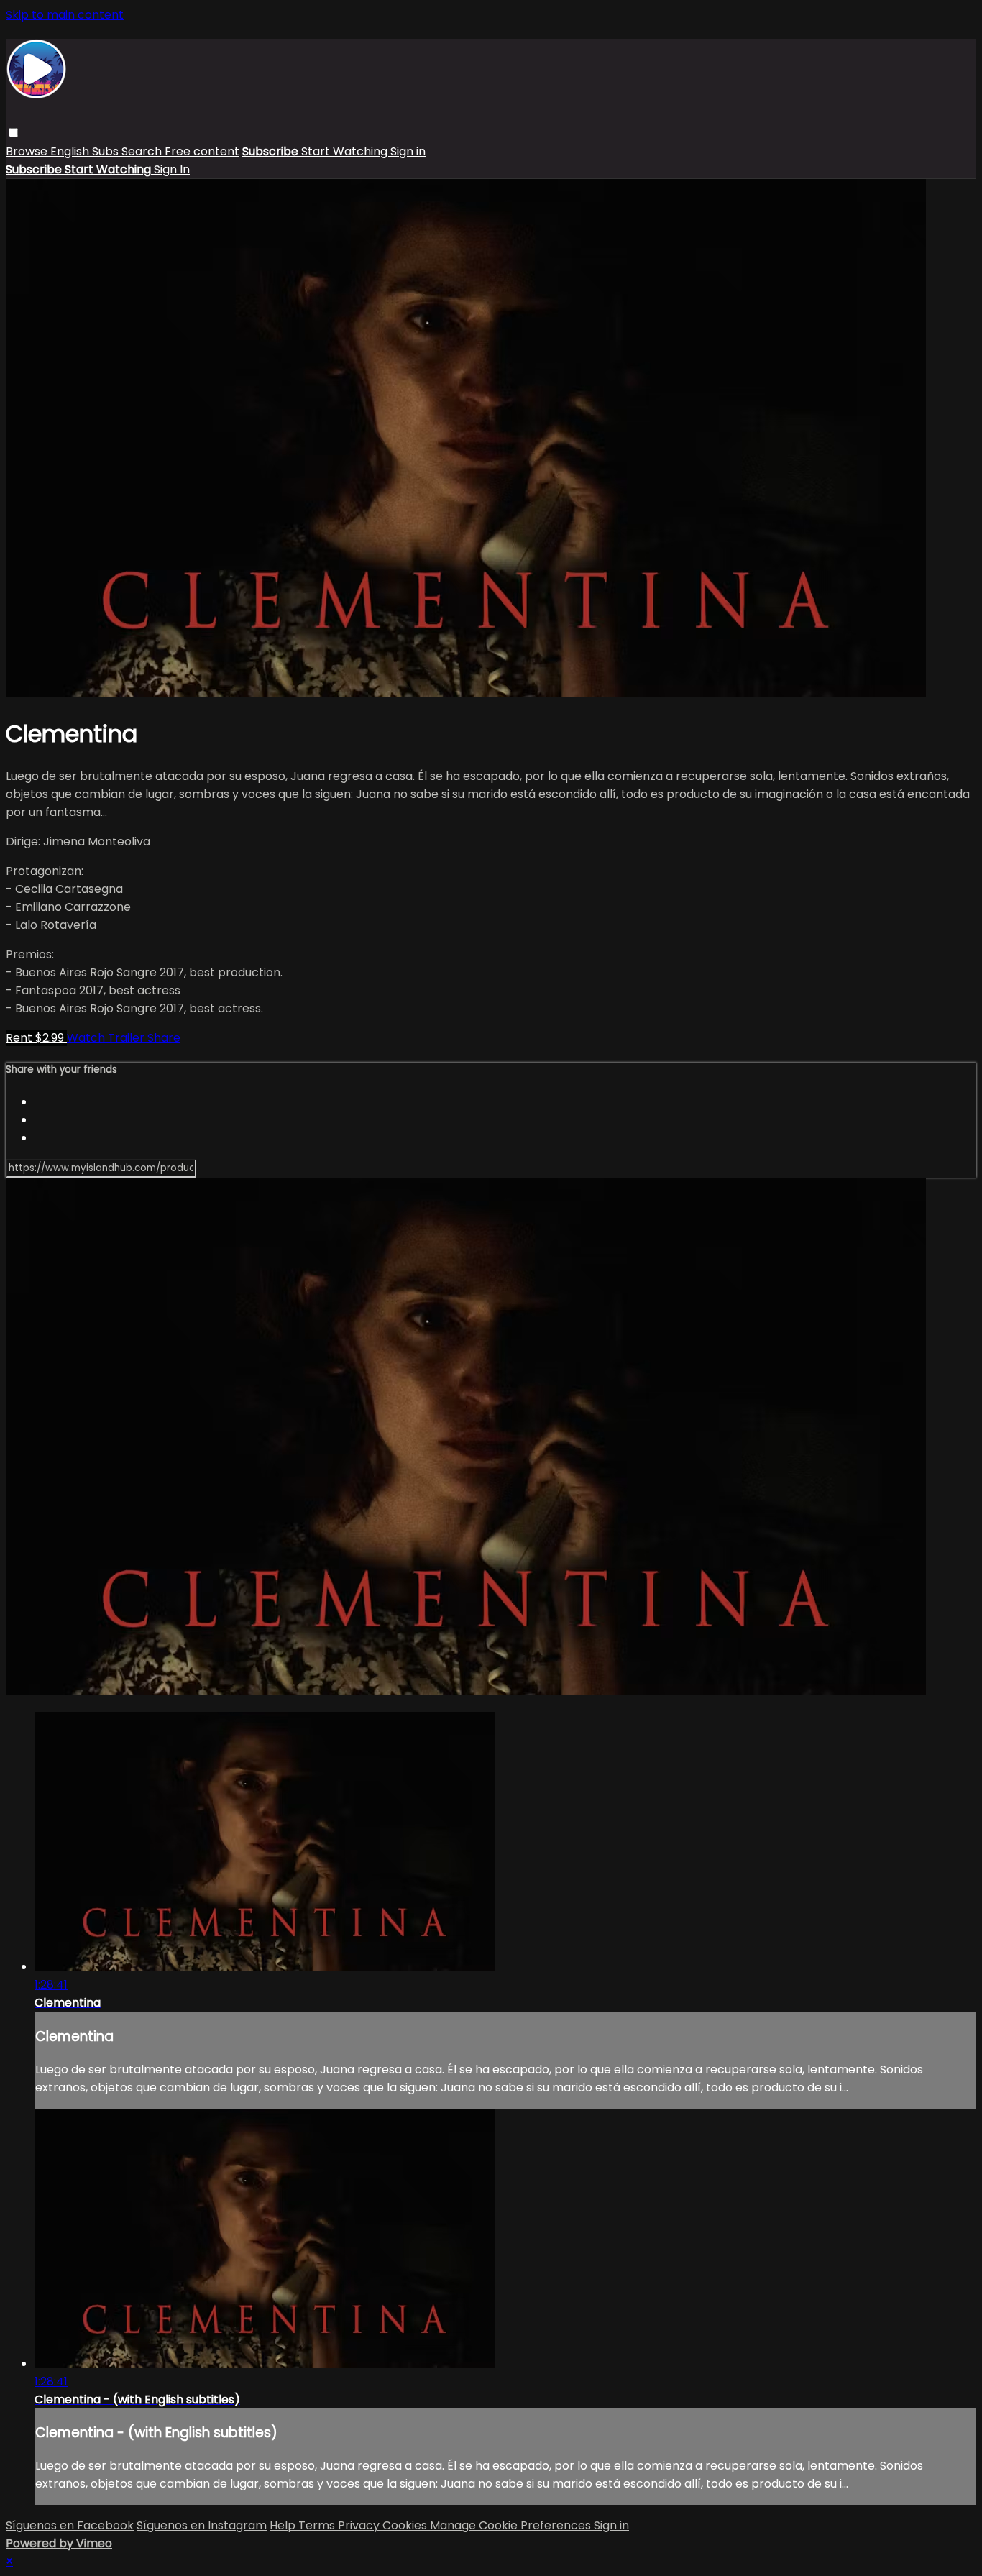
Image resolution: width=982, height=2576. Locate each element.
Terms (318, 2525)
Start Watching (346, 151)
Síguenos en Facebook (70, 2525)
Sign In (172, 169)
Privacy (360, 2525)
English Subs (86, 151)
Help (284, 2525)
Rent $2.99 (36, 1038)
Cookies (406, 2525)
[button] (13, 133)
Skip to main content (65, 15)
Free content (202, 151)
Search (143, 151)
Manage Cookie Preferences (512, 2525)
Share (164, 1038)
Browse (28, 151)
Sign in (408, 151)
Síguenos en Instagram (202, 2525)
